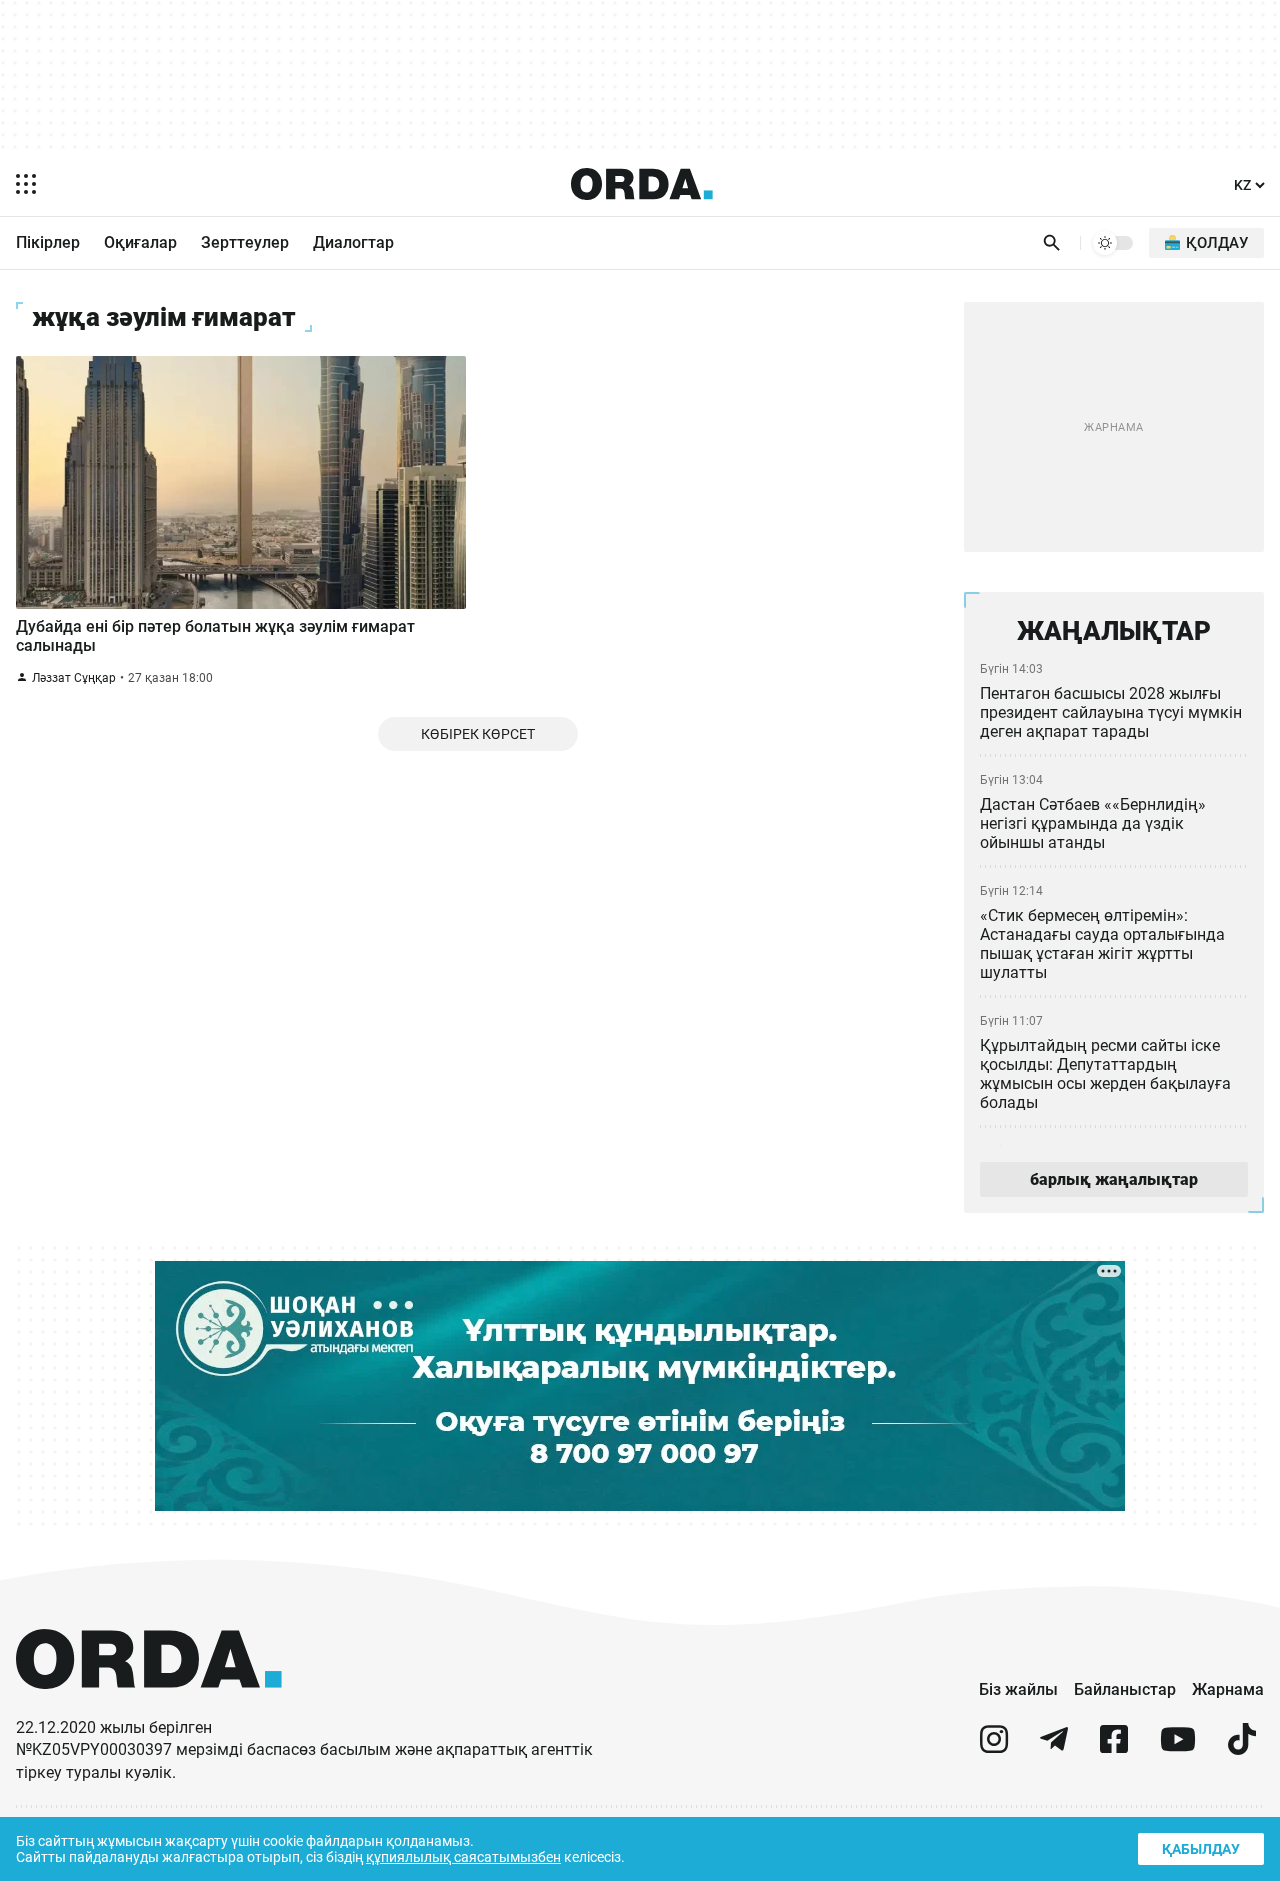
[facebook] (1114, 1747)
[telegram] (1054, 1747)
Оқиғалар (140, 242)
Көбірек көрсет (478, 734)
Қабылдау (1201, 1849)
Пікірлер (48, 242)
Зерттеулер (245, 242)
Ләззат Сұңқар (74, 678)
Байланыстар (1125, 1689)
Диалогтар (353, 242)
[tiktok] (1242, 1747)
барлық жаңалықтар (1114, 1179)
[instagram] (994, 1747)
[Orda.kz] (149, 1707)
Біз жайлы (1018, 1689)
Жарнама (1228, 1689)
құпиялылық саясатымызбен (463, 1857)
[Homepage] (642, 184)
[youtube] (1178, 1747)
